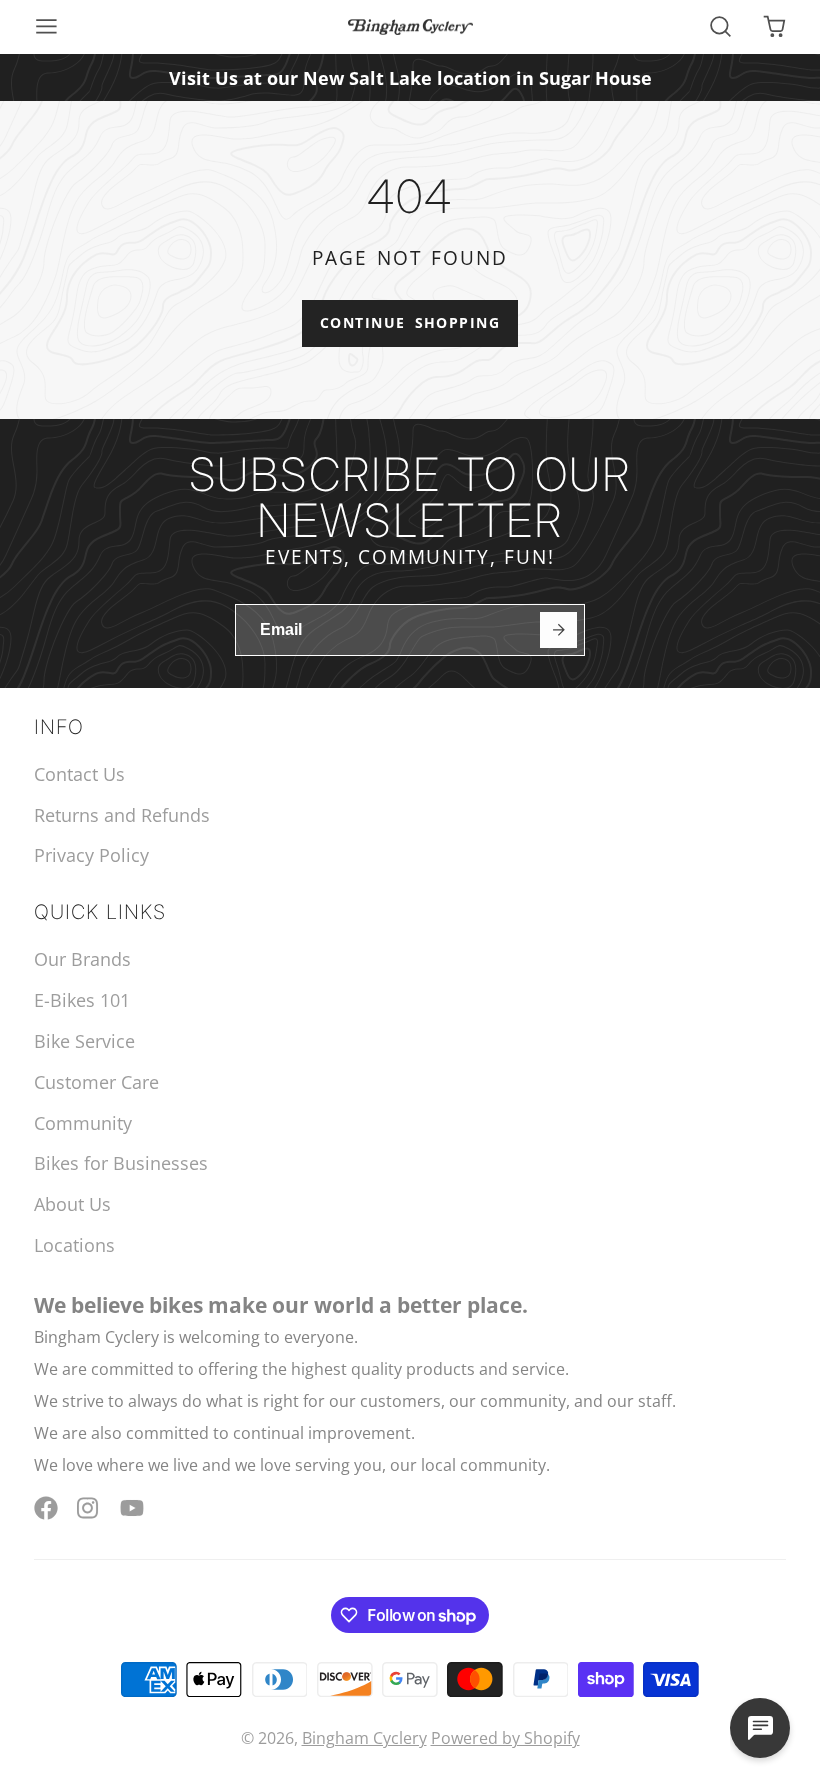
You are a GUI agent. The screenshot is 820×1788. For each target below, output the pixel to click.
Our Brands (82, 959)
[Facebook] (46, 1508)
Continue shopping (410, 322)
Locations (74, 1245)
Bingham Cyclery (364, 1738)
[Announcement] (410, 77)
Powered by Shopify (505, 1738)
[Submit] (558, 630)
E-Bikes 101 (82, 1000)
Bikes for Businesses (121, 1163)
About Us (72, 1204)
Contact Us (79, 774)
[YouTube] (132, 1508)
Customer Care (96, 1082)
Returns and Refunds (122, 815)
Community (83, 1123)
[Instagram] (89, 1508)
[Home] (410, 27)
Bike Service (84, 1041)
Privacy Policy (91, 855)
